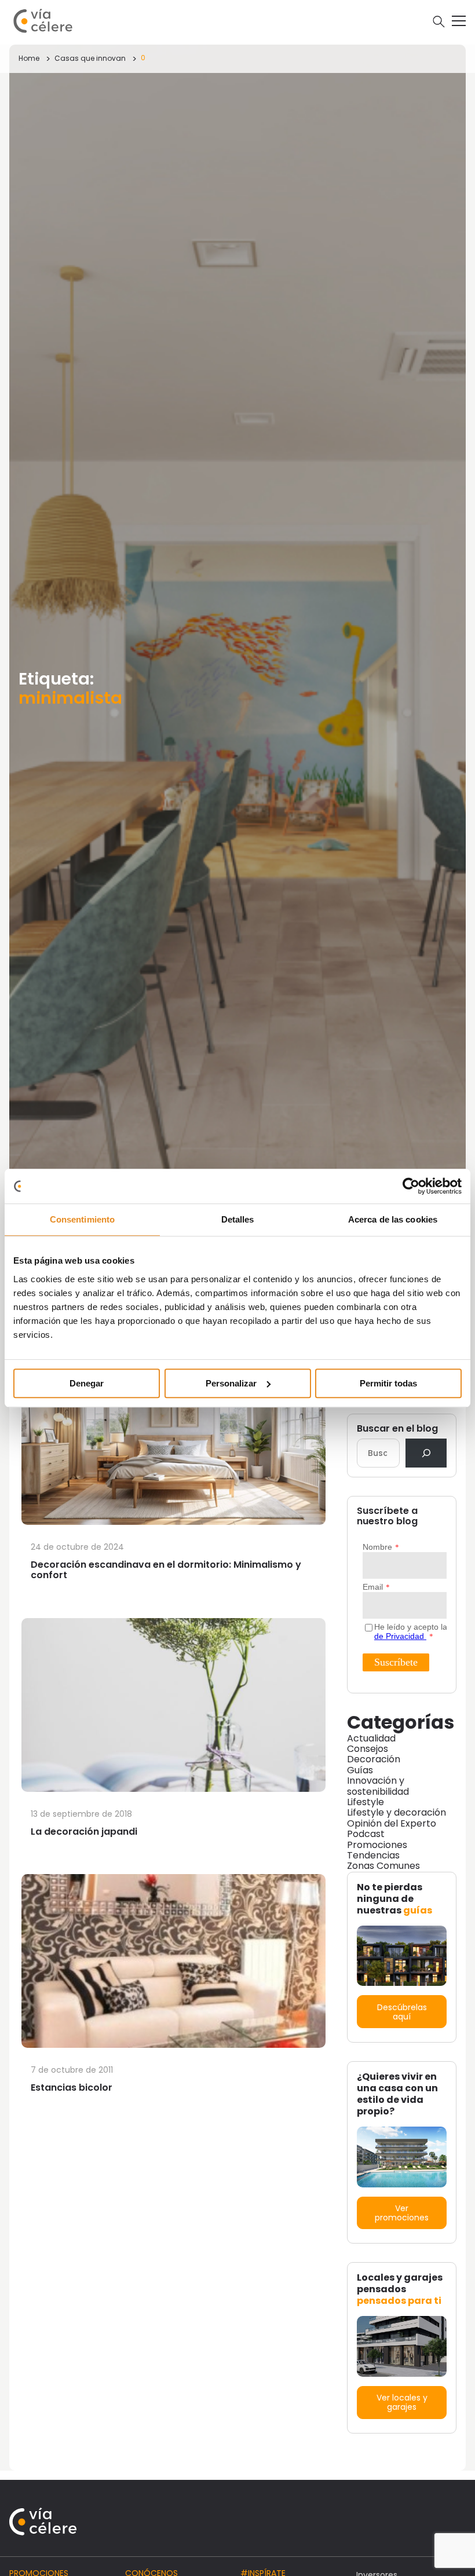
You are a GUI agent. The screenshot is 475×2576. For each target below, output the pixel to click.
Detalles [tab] (238, 1219)
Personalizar (231, 1383)
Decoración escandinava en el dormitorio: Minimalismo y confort (166, 1570)
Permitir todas (388, 1383)
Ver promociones (402, 2213)
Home (29, 58)
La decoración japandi (84, 1832)
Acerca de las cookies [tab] (393, 1219)
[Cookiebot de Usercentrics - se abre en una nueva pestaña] (411, 1186)
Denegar (87, 1383)
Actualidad (371, 1738)
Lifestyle (366, 1802)
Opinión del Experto (392, 1823)
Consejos (368, 1749)
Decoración (374, 1759)
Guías (360, 1770)
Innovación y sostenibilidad (378, 1786)
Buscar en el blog (397, 1429)
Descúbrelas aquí (402, 2012)
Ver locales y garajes (402, 2402)
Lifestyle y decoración (397, 1812)
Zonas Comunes (383, 1866)
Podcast (366, 1834)
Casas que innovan (90, 58)
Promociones (377, 1845)
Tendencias (373, 1855)
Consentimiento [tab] (82, 1219)
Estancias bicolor (72, 2087)
